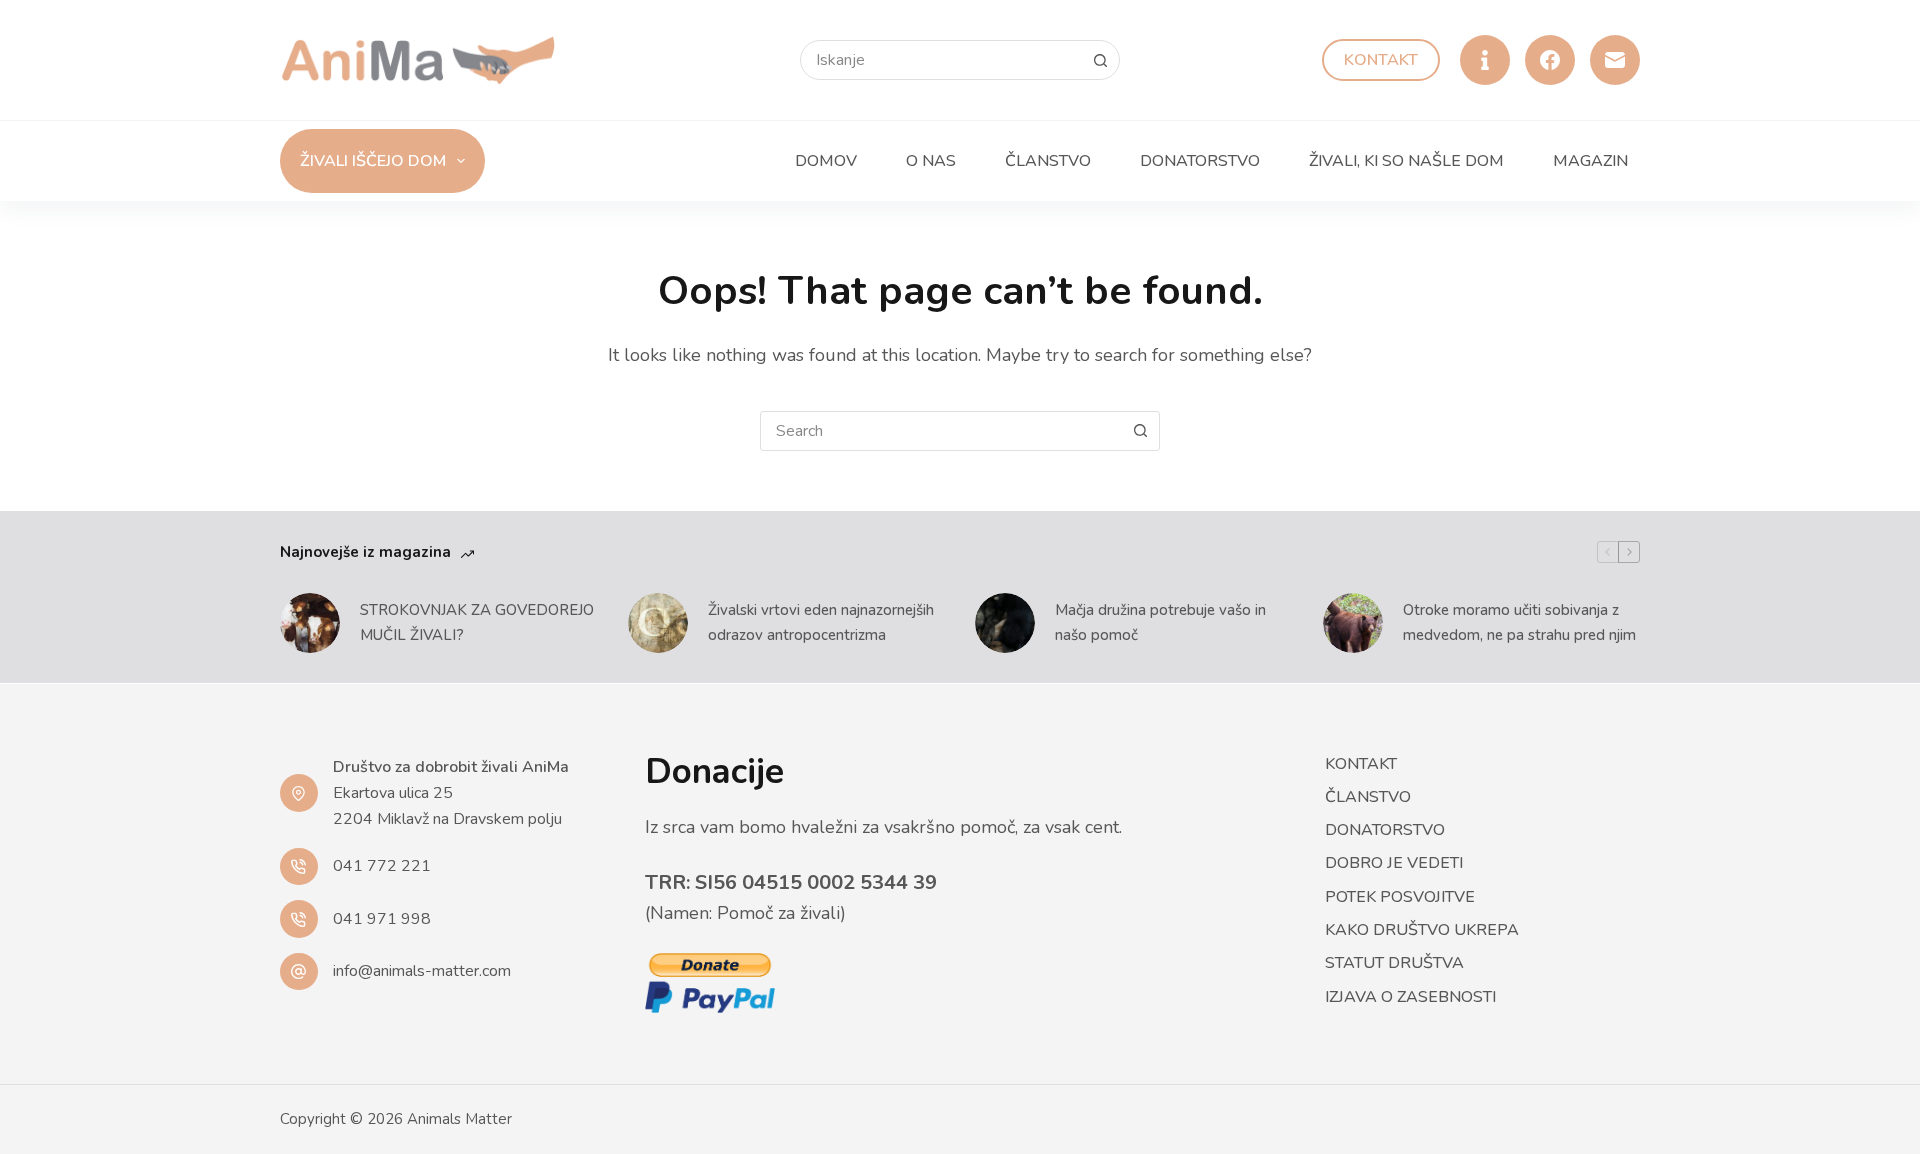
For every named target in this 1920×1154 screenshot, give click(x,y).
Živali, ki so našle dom (1406, 161)
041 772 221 (382, 866)
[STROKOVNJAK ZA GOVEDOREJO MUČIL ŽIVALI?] (310, 623)
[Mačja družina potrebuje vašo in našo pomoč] (1005, 623)
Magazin (1590, 161)
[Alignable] (1485, 60)
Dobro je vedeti (1394, 863)
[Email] (1615, 60)
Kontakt (1381, 60)
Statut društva (1394, 963)
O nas (931, 161)
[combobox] (941, 431)
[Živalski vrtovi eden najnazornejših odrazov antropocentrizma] (658, 623)
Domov (826, 161)
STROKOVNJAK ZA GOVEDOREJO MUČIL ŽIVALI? (477, 622)
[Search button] (1100, 60)
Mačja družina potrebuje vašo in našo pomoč (1160, 622)
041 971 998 (382, 919)
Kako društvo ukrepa (1422, 930)
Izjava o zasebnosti (1410, 997)
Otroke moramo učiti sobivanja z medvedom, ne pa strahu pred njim (1519, 622)
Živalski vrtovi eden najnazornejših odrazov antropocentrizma (821, 622)
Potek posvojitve (1400, 897)
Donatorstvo (1200, 161)
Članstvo (1048, 161)
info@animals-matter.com (422, 971)
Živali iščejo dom (373, 161)
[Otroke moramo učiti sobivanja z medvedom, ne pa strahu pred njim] (1353, 623)
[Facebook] (1550, 60)
